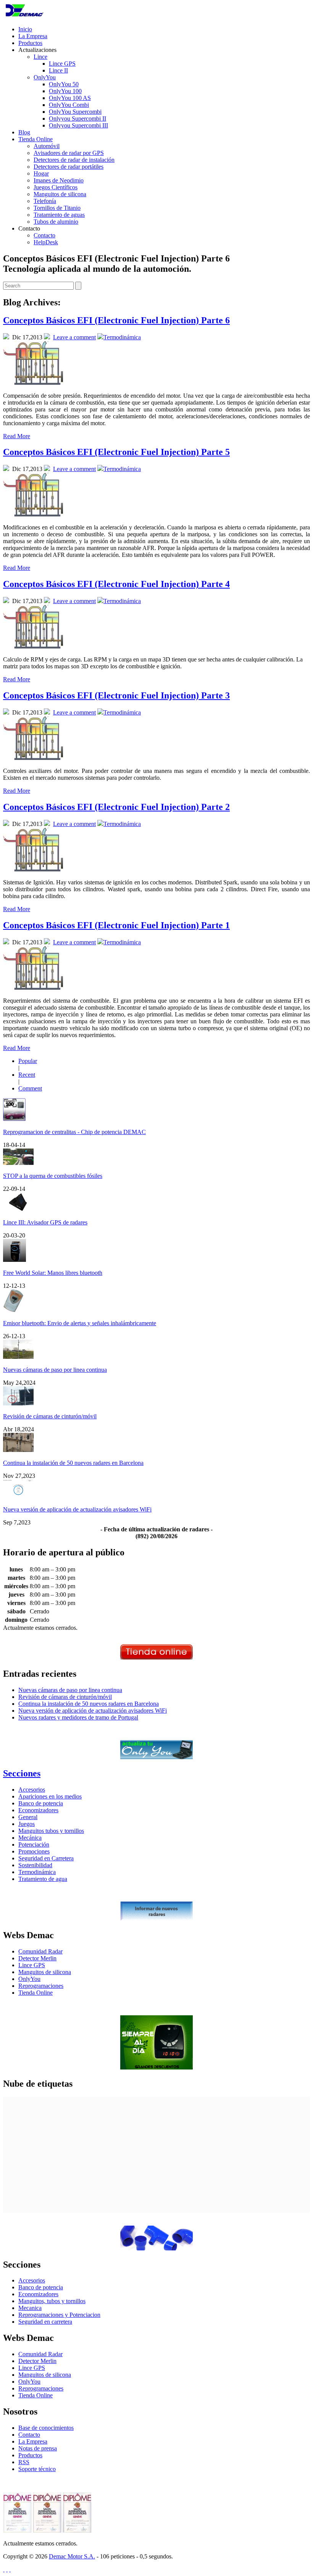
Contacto (44, 235)
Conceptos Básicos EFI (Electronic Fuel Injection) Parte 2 (116, 807)
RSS (24, 2462)
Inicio (25, 29)
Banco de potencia (41, 1803)
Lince (40, 57)
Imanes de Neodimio (59, 180)
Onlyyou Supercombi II (77, 119)
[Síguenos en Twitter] (4, 2569)
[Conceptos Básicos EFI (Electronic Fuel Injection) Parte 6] (33, 383)
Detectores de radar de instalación (74, 160)
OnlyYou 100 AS (70, 98)
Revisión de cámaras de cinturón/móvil (50, 1416)
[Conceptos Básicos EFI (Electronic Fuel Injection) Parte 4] (33, 646)
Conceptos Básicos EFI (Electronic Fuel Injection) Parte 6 (116, 320)
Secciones (22, 1773)
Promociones (34, 1851)
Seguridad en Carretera (46, 1858)
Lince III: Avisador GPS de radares (45, 1222)
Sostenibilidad (35, 1865)
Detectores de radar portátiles (69, 167)
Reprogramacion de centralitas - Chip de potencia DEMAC (74, 1132)
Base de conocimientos (46, 2428)
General (28, 1817)
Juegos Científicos (56, 187)
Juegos (27, 1824)
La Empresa (33, 36)
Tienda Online (35, 139)
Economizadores (38, 1810)
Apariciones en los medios (50, 1796)
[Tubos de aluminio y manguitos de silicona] (156, 2248)
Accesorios (32, 1790)
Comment (30, 1088)
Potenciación (34, 1844)
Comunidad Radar (40, 1951)
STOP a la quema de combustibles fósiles (53, 1176)
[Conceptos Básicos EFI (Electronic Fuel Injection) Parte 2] (33, 869)
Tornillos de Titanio (57, 208)
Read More (17, 436)
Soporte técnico (37, 2469)
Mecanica (30, 2308)
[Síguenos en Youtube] (10, 2569)
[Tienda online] (156, 1657)
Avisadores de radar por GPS (69, 153)
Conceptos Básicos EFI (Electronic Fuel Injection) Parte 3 (116, 695)
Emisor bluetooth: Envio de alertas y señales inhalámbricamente (80, 1323)
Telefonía (45, 201)
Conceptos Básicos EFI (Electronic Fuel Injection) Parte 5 (116, 452)
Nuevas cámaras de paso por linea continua (55, 1370)
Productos (30, 43)
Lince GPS (62, 64)
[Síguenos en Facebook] (7, 2569)
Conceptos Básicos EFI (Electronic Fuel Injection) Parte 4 (116, 584)
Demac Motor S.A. (72, 2556)
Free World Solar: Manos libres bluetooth (53, 1273)
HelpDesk (46, 242)
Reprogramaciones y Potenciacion (59, 2315)
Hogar (41, 173)
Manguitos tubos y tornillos (51, 1831)
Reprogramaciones (41, 1986)
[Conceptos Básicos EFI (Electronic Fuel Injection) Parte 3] (33, 758)
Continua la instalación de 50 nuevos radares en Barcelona (73, 1463)
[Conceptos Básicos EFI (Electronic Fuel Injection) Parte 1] (33, 988)
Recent (27, 1075)
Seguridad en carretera (45, 2322)
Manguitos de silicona (60, 194)
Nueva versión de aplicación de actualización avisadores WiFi (77, 1509)
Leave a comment (74, 337)
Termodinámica (122, 337)
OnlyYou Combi (69, 105)
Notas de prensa (38, 2448)
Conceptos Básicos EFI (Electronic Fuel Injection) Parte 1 (116, 925)
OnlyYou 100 (65, 91)
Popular (28, 1061)
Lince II (58, 70)
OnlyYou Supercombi (75, 112)
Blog (24, 132)
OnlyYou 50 (64, 84)
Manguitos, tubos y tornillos (52, 2301)
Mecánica (30, 1838)
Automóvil (47, 146)
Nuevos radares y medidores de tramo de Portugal (78, 1717)
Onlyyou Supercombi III (78, 125)
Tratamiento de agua (43, 1879)
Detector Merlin (37, 1958)
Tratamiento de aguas (59, 215)
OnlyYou (45, 77)
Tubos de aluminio (56, 222)
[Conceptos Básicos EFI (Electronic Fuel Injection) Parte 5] (33, 514)
